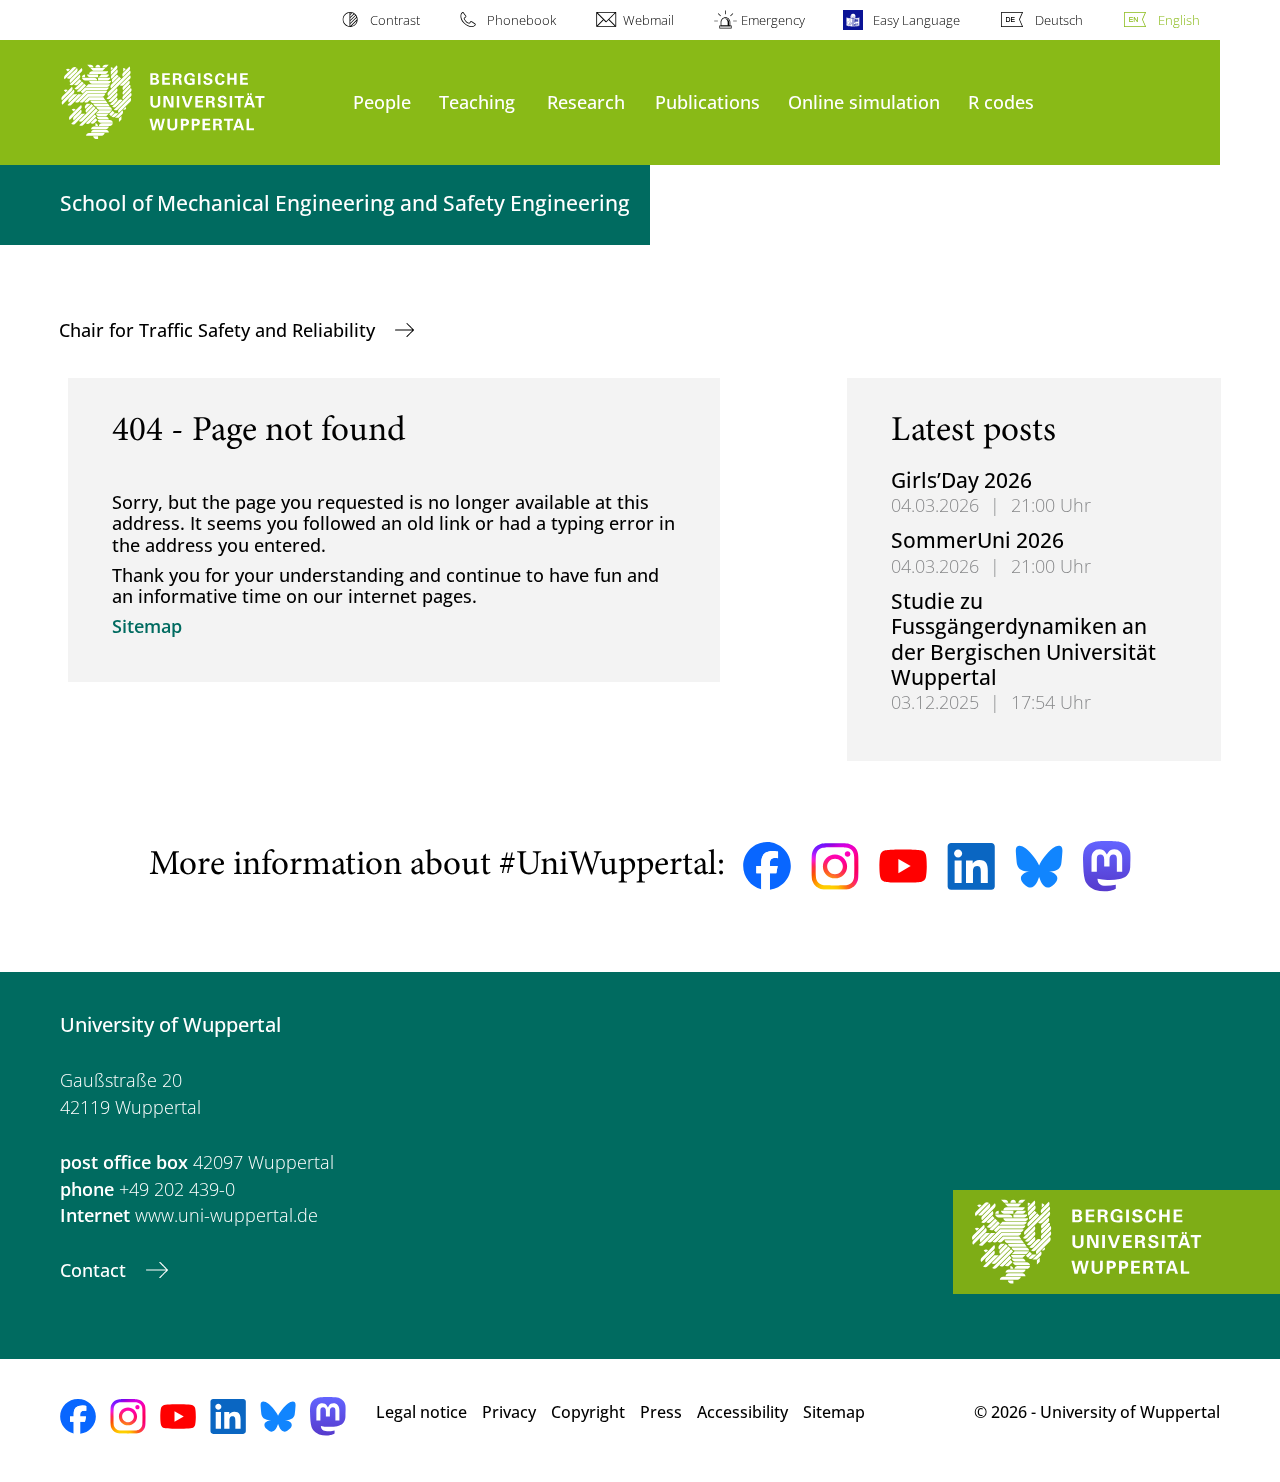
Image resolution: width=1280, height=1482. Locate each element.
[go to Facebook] (767, 866)
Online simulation (864, 101)
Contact (95, 1270)
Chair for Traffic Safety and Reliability (219, 330)
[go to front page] (196, 102)
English (1179, 20)
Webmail (648, 20)
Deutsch (1059, 20)
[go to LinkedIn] (971, 866)
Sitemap (147, 626)
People (382, 101)
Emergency (773, 20)
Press (661, 1412)
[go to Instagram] (835, 867)
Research (586, 101)
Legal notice (421, 1412)
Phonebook (521, 20)
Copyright (588, 1412)
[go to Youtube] (903, 866)
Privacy (509, 1412)
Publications (707, 101)
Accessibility (742, 1412)
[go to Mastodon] (1107, 866)
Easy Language (916, 20)
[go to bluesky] (1039, 866)
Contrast (394, 20)
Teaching (477, 101)
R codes (1001, 101)
